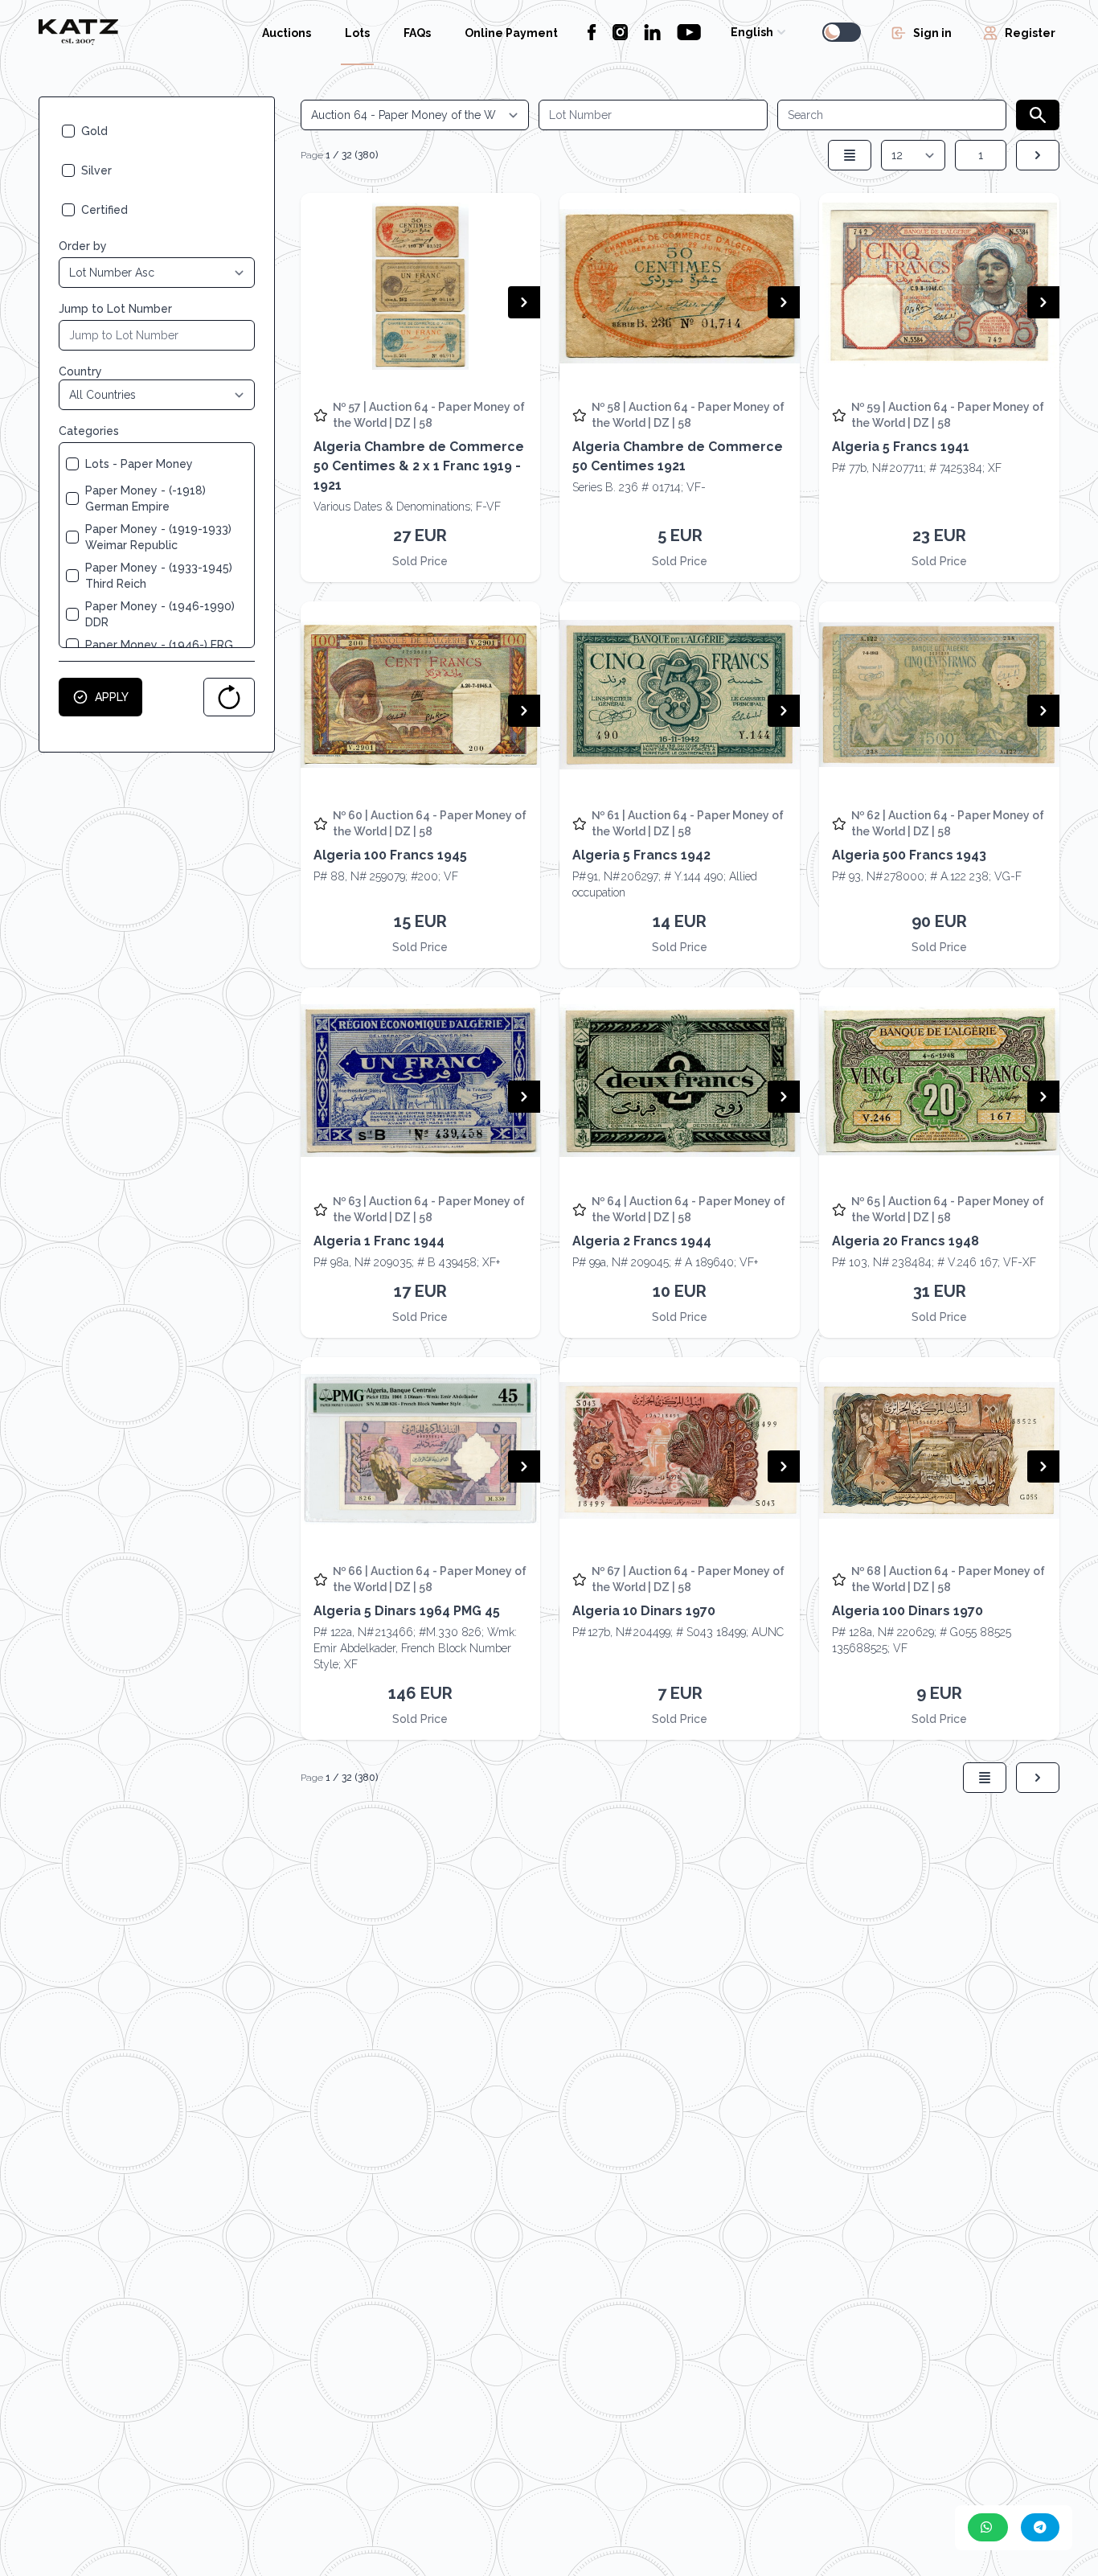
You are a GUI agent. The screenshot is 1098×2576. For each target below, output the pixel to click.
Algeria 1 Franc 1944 (379, 1241)
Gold (94, 131)
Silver (96, 170)
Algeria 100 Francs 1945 (390, 855)
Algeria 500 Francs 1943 (909, 855)
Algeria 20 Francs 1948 (905, 1241)
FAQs (417, 33)
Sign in (932, 33)
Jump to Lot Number (115, 309)
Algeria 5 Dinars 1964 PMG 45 (407, 1611)
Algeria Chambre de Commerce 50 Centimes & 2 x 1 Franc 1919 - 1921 (419, 466)
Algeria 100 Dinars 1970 (907, 1611)
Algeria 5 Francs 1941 (901, 447)
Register (1030, 33)
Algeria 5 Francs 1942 (641, 855)
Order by (83, 246)
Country (80, 371)
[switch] (842, 32)
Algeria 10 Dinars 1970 (644, 1611)
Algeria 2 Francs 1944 (642, 1241)
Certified (104, 210)
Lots (357, 33)
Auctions (287, 33)
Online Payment (511, 33)
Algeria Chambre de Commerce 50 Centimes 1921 (678, 456)
